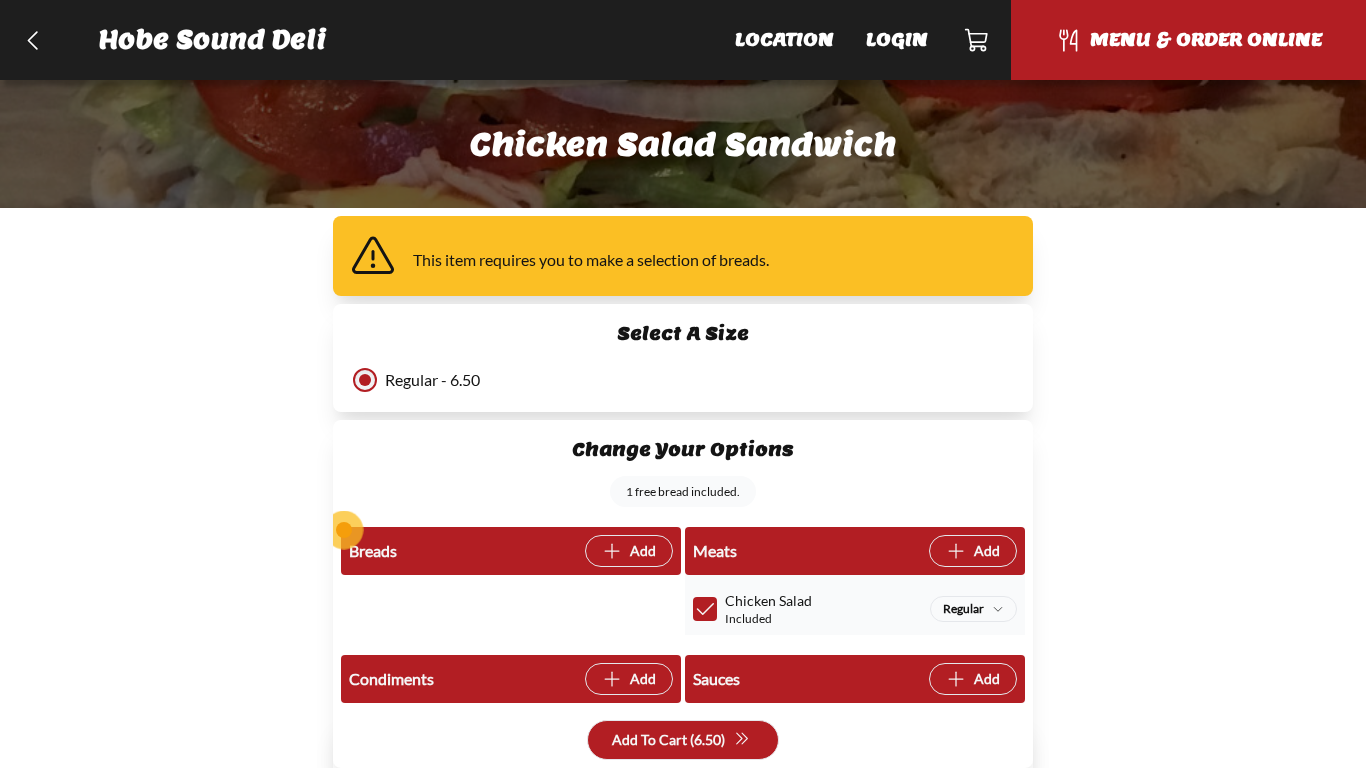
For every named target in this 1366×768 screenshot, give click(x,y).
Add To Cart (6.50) (668, 739)
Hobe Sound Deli (213, 39)
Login (897, 39)
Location (784, 39)
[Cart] (977, 40)
